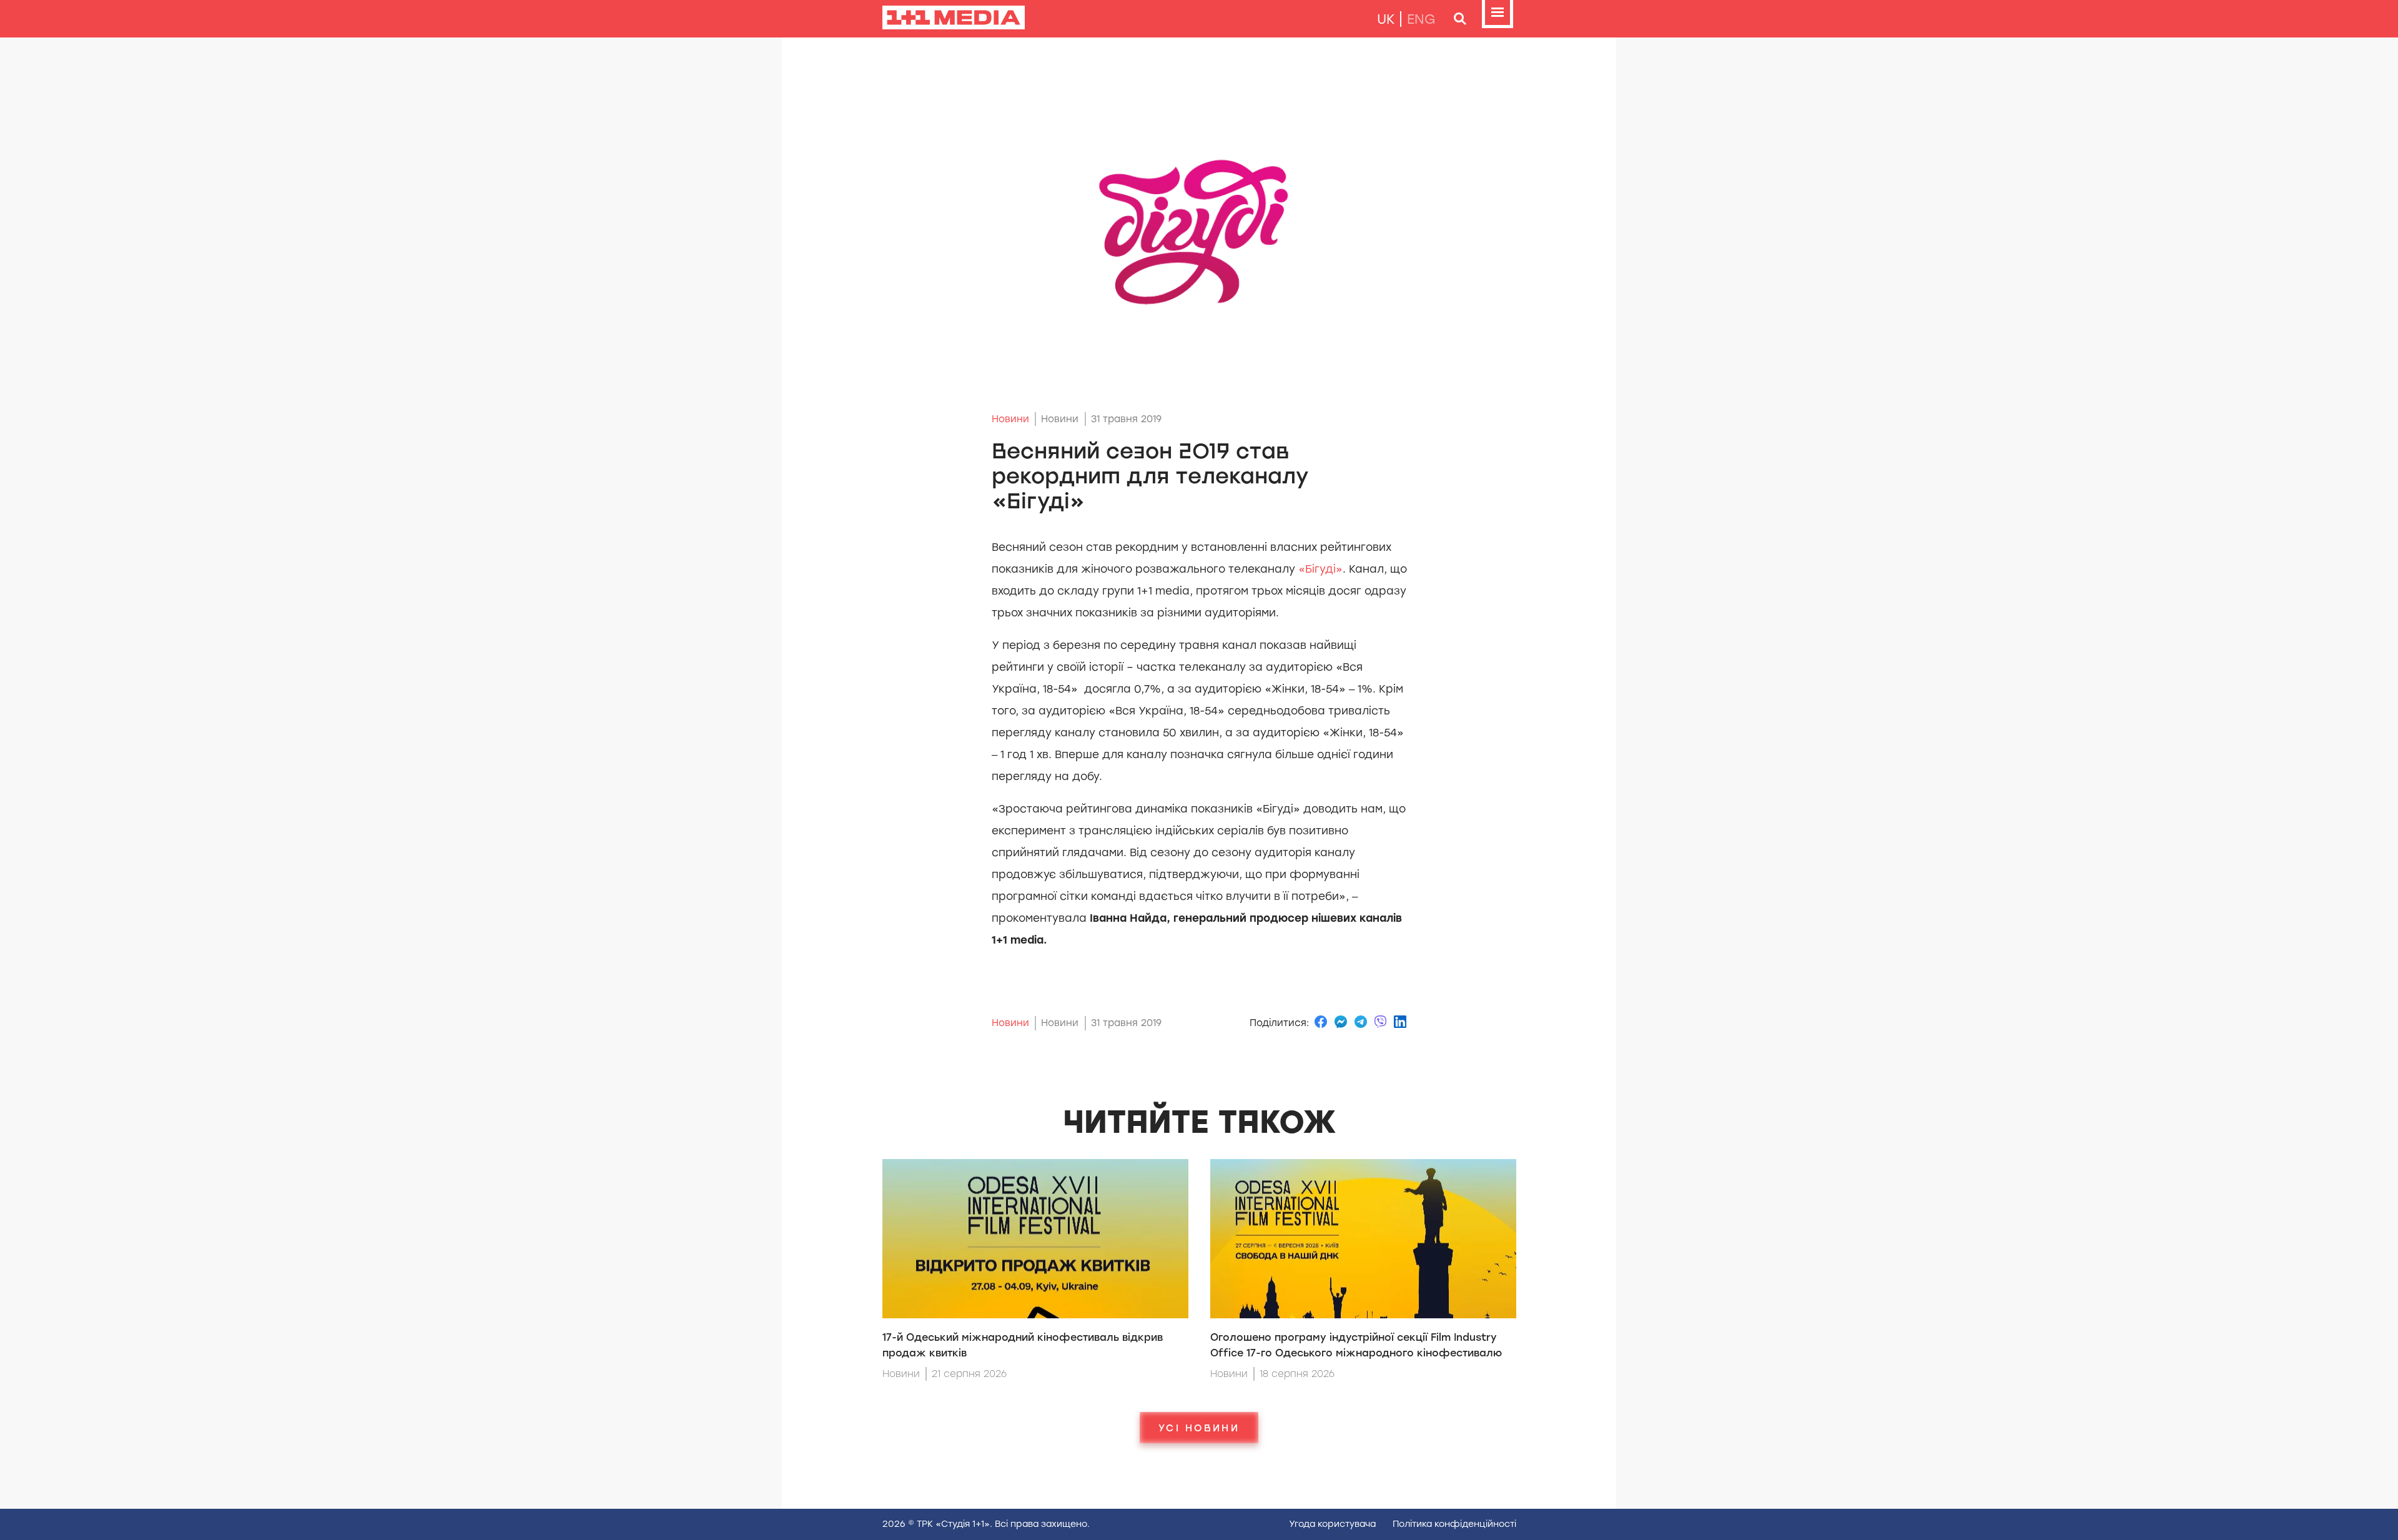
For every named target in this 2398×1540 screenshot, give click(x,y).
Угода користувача (1332, 1524)
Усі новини (1199, 1428)
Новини (1010, 419)
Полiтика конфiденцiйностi (1454, 1524)
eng (1421, 19)
